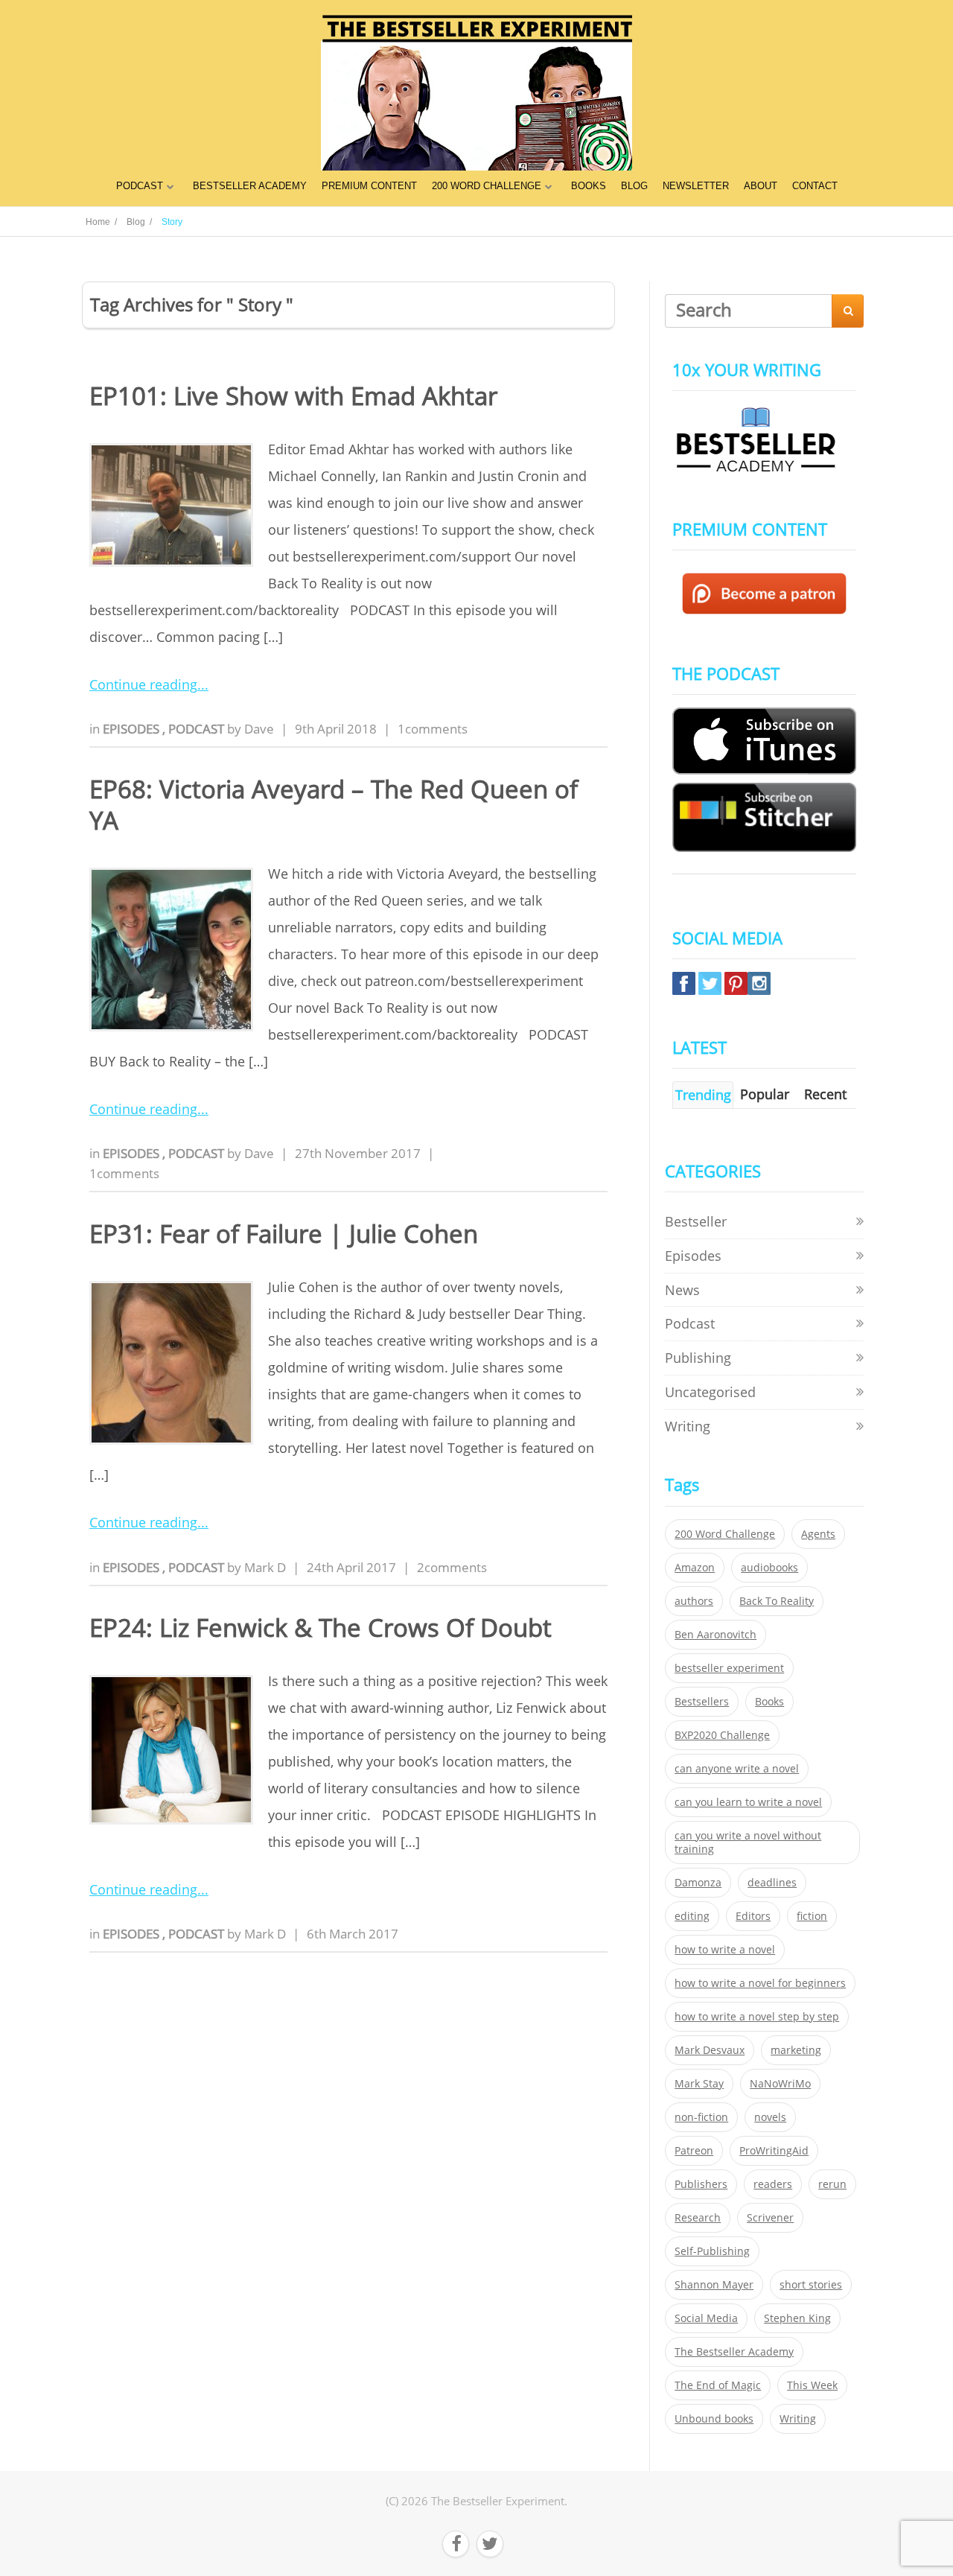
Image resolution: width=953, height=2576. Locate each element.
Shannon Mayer (714, 2285)
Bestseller (696, 1221)
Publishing (698, 1358)
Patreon (694, 2151)
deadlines (772, 1883)
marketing (796, 2050)
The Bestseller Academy (734, 2352)
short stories (811, 2285)
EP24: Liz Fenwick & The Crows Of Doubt (321, 1628)
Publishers (701, 2184)
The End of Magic (718, 2385)
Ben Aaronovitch (715, 1635)
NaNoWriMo (780, 2084)
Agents (818, 1534)
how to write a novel (725, 1950)
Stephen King (797, 2318)
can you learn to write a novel (748, 1802)
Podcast (198, 729)
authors (694, 1601)
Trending (703, 1095)
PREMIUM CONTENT (369, 186)
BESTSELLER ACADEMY (250, 186)
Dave (259, 729)
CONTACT (815, 186)
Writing (688, 1426)
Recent (825, 1094)
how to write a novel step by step (757, 2017)
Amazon (695, 1568)
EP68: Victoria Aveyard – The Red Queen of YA (334, 804)
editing (692, 1916)
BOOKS (589, 186)
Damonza (698, 1883)
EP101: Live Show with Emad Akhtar (293, 396)
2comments (452, 1567)
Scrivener (770, 2218)
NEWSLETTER (696, 186)
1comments (433, 729)
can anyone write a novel (737, 1769)
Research (698, 2218)
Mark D (265, 1567)
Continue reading (143, 684)
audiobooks (769, 1568)
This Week (812, 2385)
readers (773, 2184)
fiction (812, 1916)
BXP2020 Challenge (722, 1735)
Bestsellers (702, 1702)
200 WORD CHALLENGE (487, 186)
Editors (753, 1916)
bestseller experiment (729, 1668)
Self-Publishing (712, 2251)
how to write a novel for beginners (760, 1983)
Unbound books (714, 2419)
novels (770, 2117)
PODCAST (140, 186)
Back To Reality (777, 1601)
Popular (765, 1094)
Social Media (706, 2318)
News (682, 1290)
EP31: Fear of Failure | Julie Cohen (284, 1234)
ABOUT (761, 186)
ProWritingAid (774, 2151)
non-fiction (701, 2117)
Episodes (133, 729)
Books (769, 1702)
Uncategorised (710, 1392)
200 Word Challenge (725, 1534)
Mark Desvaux (710, 2050)
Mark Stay (699, 2084)
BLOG (634, 186)
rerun (832, 2184)
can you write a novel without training (748, 1842)
